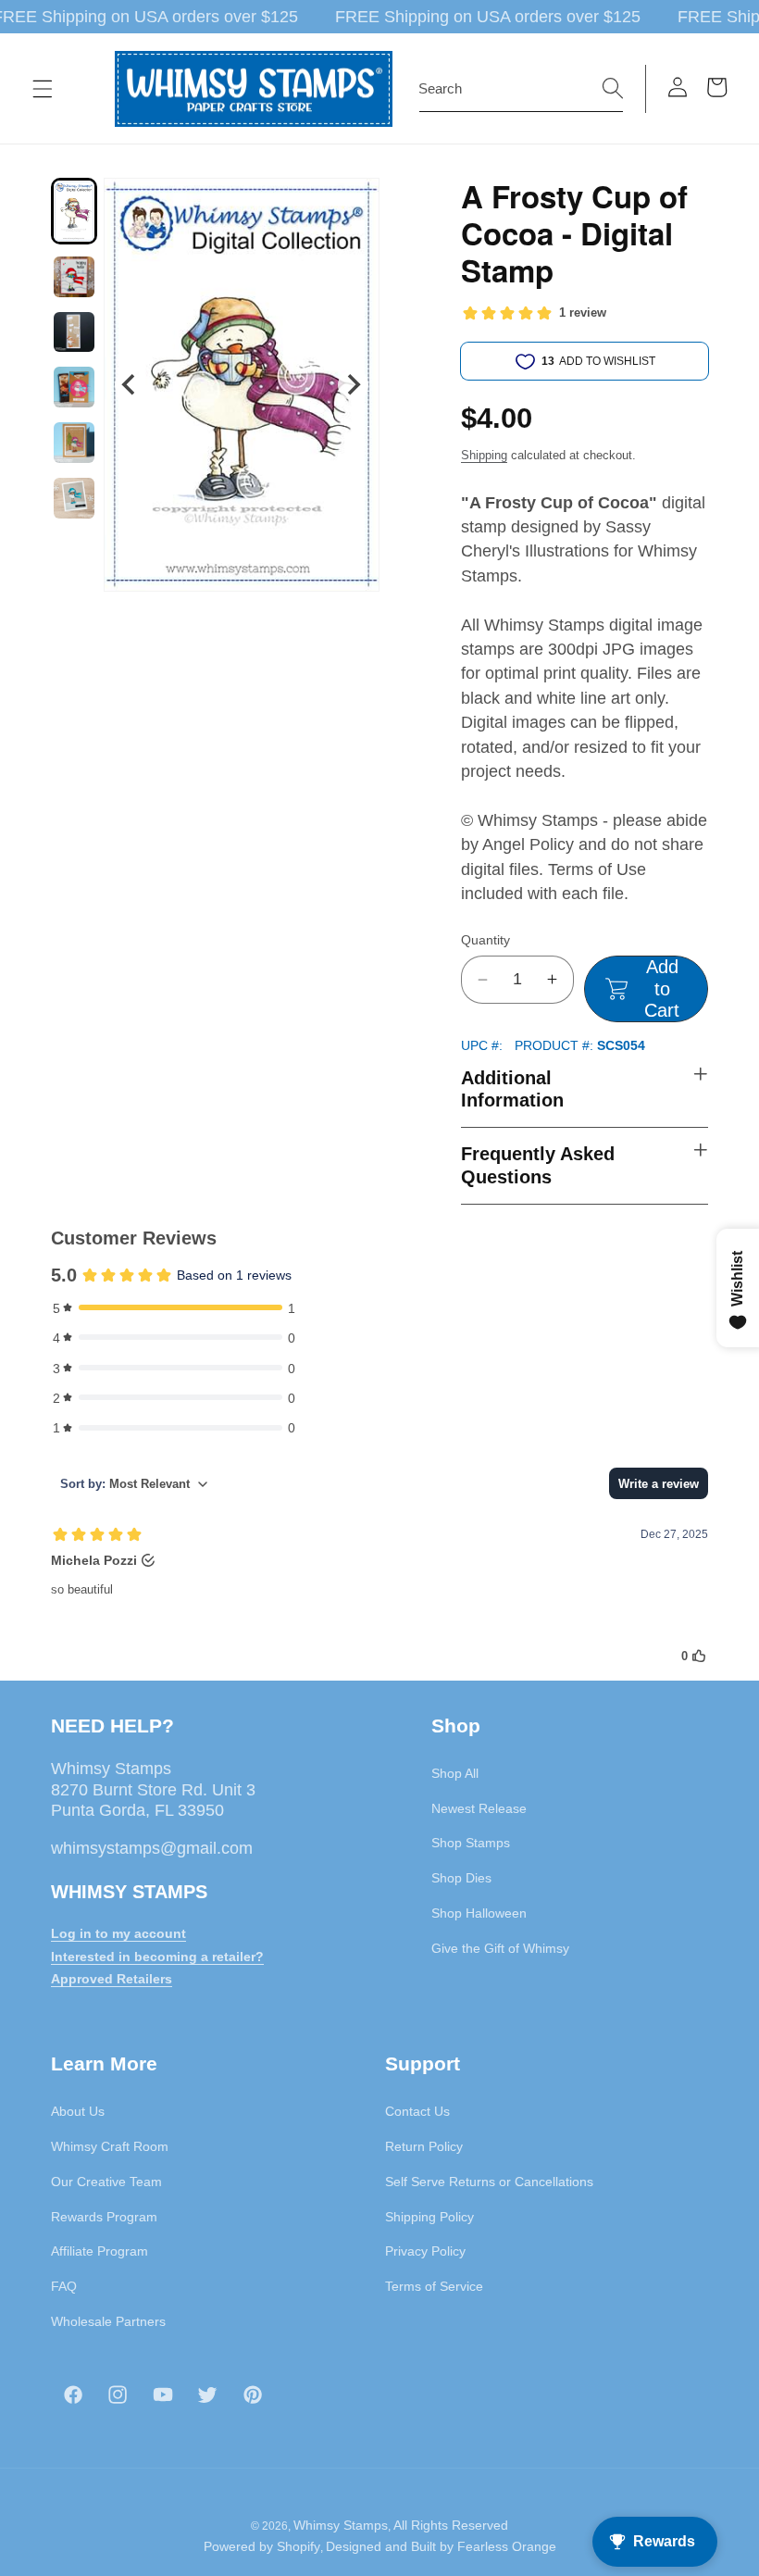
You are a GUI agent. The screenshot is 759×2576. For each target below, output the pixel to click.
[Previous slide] (130, 385)
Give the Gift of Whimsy (500, 1948)
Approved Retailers (112, 1979)
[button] (43, 89)
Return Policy (424, 2146)
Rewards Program (104, 2217)
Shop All (455, 1773)
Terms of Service (434, 2286)
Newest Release (479, 1808)
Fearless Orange (507, 2546)
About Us (78, 2111)
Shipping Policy (429, 2217)
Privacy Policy (425, 2251)
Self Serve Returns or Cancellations (489, 2182)
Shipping (484, 455)
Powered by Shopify (262, 2546)
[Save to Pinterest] (354, 204)
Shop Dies (461, 1878)
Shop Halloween (479, 1913)
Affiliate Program (100, 2251)
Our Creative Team (106, 2182)
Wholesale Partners (108, 2321)
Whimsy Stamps (341, 2525)
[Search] (613, 88)
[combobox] (521, 89)
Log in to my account (118, 1933)
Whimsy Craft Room (110, 2146)
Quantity (485, 940)
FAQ (64, 2286)
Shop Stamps (471, 1843)
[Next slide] (353, 385)
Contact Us (417, 2111)
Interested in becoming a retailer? (157, 1957)
